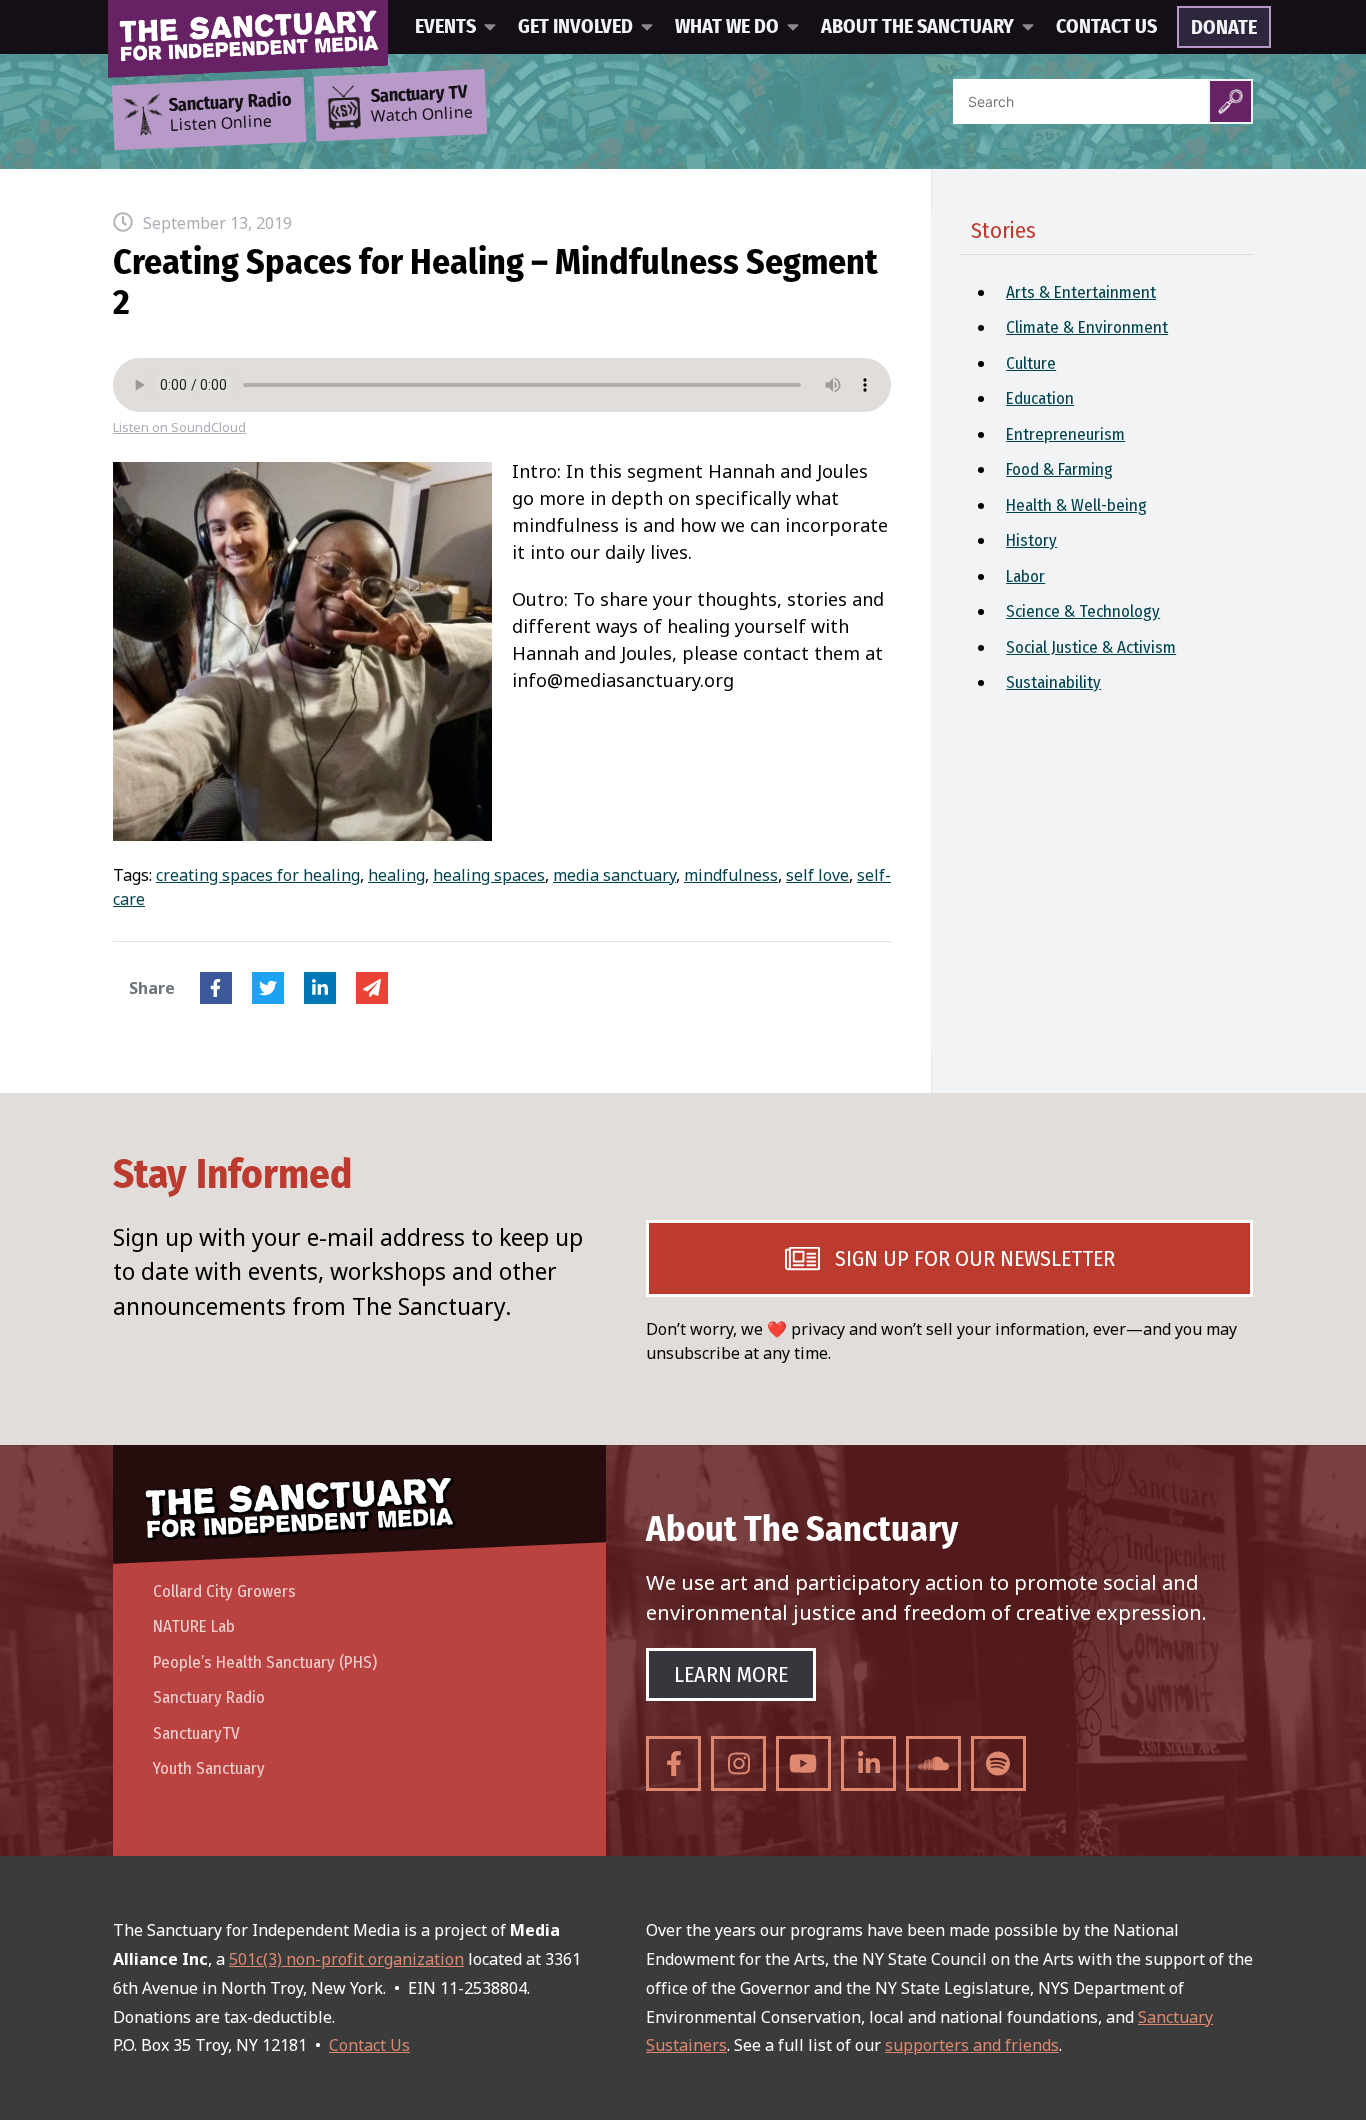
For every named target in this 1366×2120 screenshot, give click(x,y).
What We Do (727, 27)
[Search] (1230, 101)
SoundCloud (933, 1763)
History (1031, 540)
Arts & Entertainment (1081, 292)
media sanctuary (614, 875)
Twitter (268, 988)
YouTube (803, 1763)
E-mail (372, 988)
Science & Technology (1083, 611)
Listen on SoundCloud (179, 427)
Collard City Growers (224, 1591)
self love (817, 875)
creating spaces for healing (258, 875)
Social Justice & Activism (1091, 647)
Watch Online (422, 105)
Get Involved (575, 27)
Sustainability (1053, 682)
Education (1040, 398)
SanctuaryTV (196, 1733)
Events (445, 27)
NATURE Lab (194, 1626)
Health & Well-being (1076, 505)
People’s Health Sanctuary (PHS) (265, 1662)
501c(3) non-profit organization (346, 1959)
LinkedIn (320, 988)
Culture (1031, 363)
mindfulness (731, 875)
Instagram (738, 1763)
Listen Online (230, 113)
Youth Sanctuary (209, 1768)
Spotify (998, 1763)
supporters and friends (972, 2045)
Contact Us (1106, 27)
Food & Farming (1059, 469)
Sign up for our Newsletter (975, 1258)
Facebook (216, 988)
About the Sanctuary (917, 27)
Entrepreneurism (1065, 434)
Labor (1025, 576)
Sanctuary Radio (209, 1697)
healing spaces (489, 875)
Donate (1224, 28)
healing (396, 875)
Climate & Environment (1087, 327)
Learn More (731, 1674)
